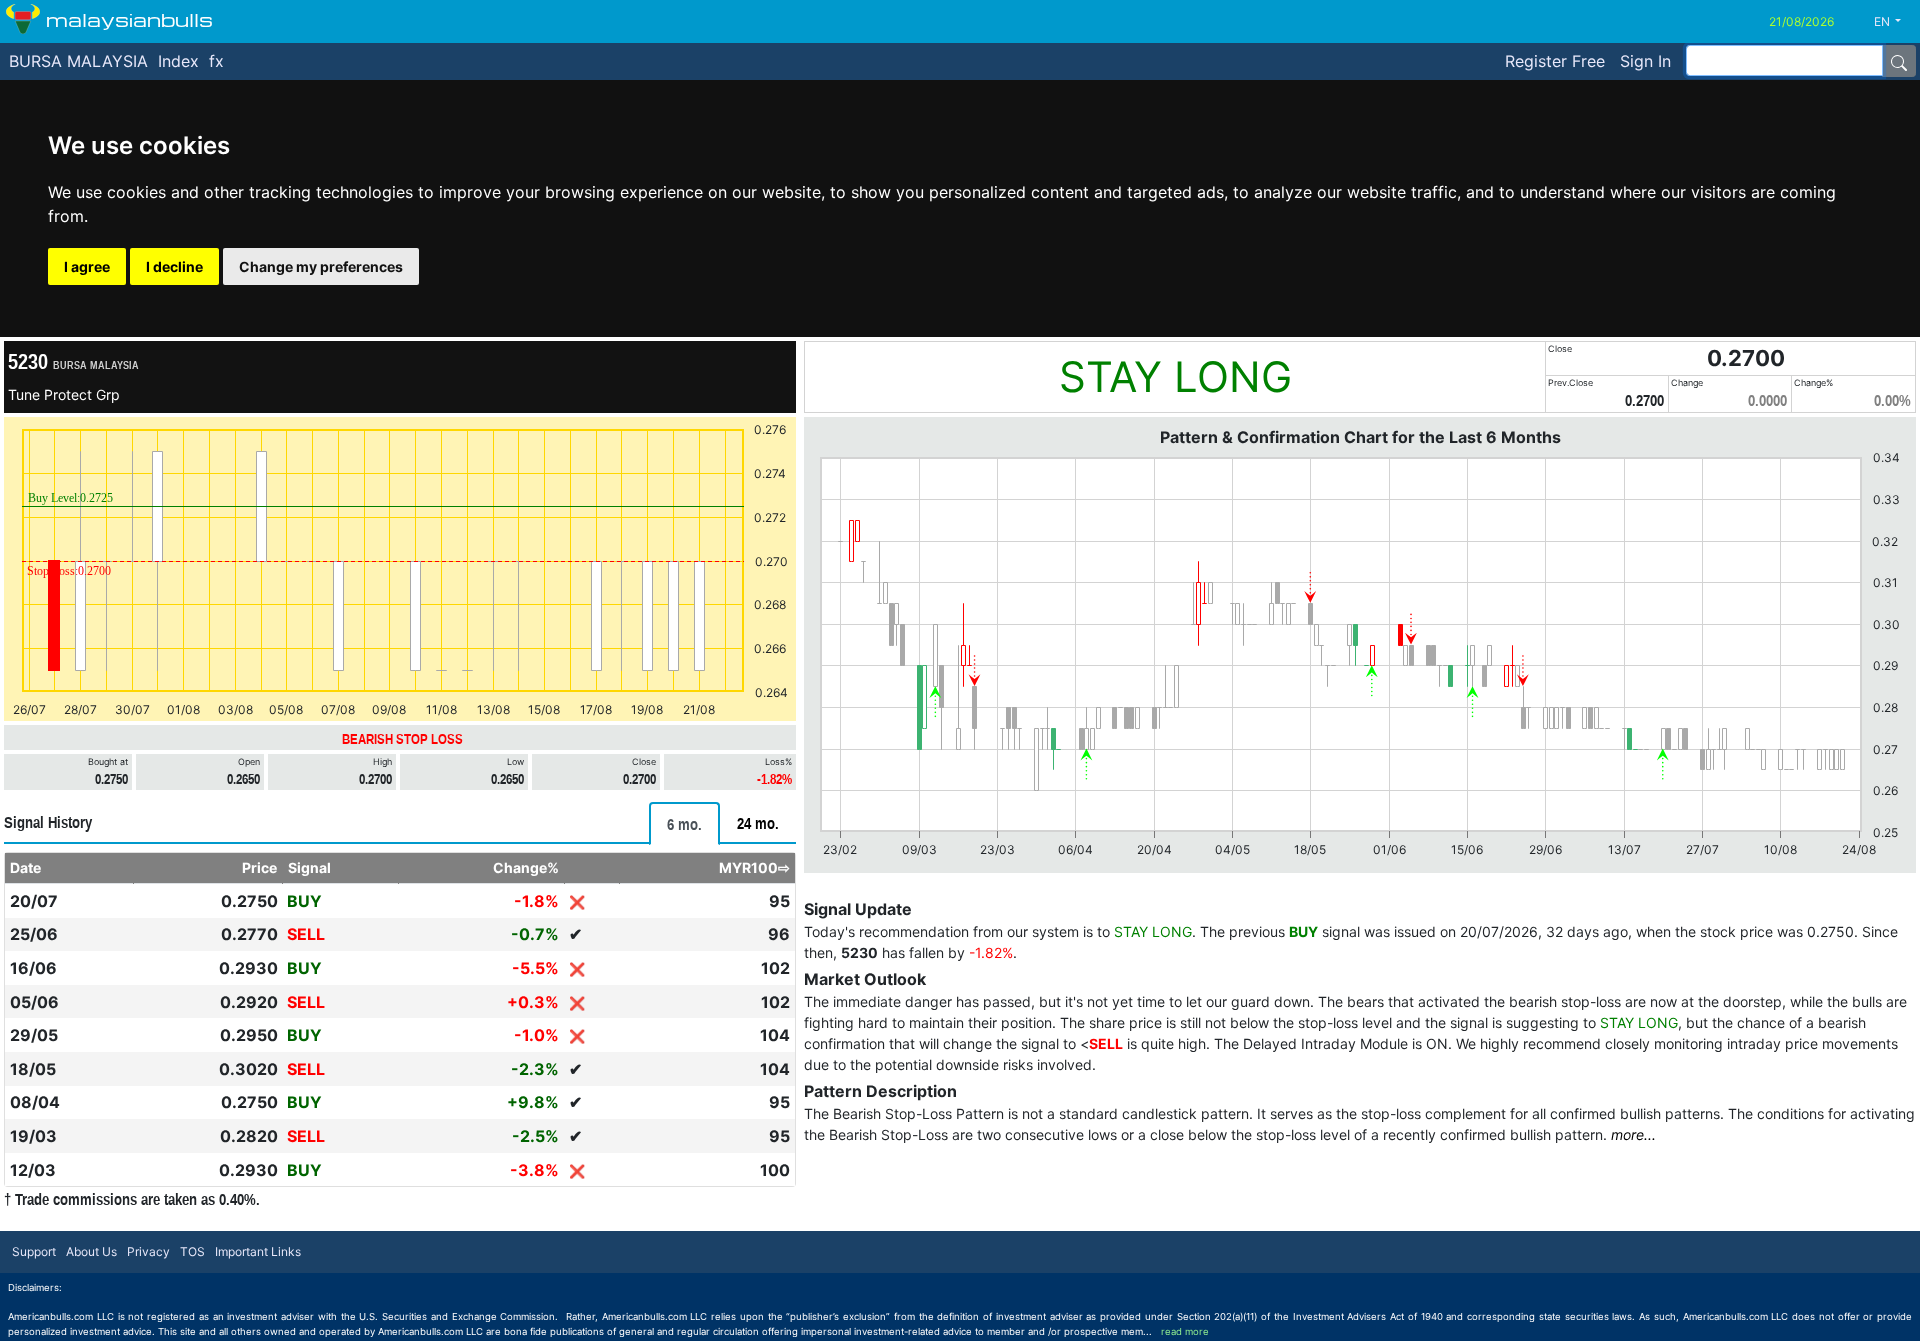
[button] (1895, 22)
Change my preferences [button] (321, 266)
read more (1185, 1331)
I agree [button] (87, 266)
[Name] (1899, 61)
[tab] (684, 823)
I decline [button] (174, 266)
